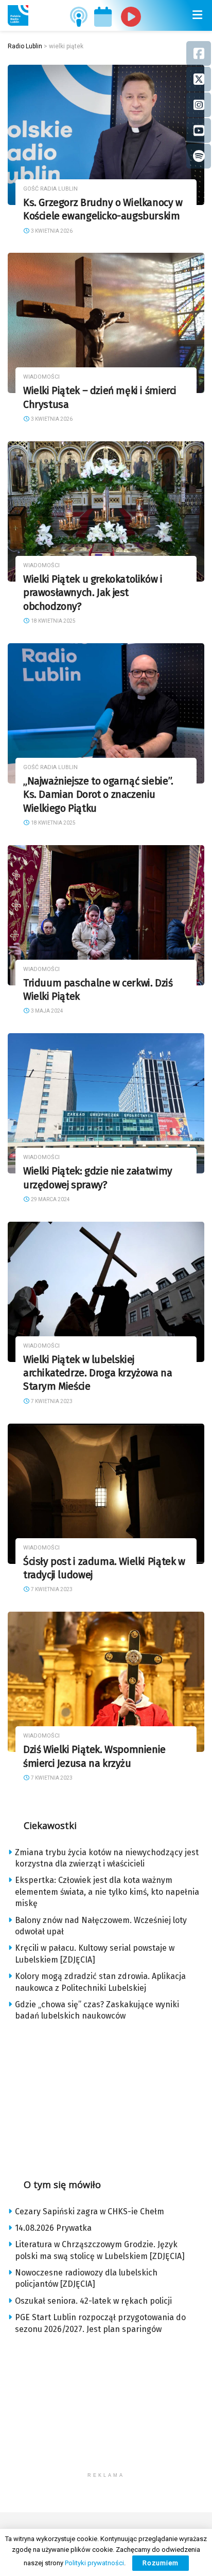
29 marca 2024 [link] (50, 1199)
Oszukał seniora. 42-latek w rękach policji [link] (93, 2301)
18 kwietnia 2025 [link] (53, 621)
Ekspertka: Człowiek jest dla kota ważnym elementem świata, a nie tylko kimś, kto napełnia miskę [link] (107, 1892)
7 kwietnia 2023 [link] (51, 1401)
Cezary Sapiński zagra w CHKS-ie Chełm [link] (90, 2211)
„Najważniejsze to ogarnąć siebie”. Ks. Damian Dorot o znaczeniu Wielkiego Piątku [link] (98, 795)
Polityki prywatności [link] (94, 2563)
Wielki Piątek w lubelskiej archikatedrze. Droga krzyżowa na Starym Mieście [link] (98, 1373)
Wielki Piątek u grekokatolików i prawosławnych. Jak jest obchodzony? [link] (93, 593)
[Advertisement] (106, 2097)
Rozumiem (161, 2563)
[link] (18, 15)
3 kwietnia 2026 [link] (51, 231)
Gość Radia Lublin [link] (50, 189)
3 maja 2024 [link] (47, 1011)
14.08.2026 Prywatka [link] (53, 2228)
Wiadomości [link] (41, 377)
